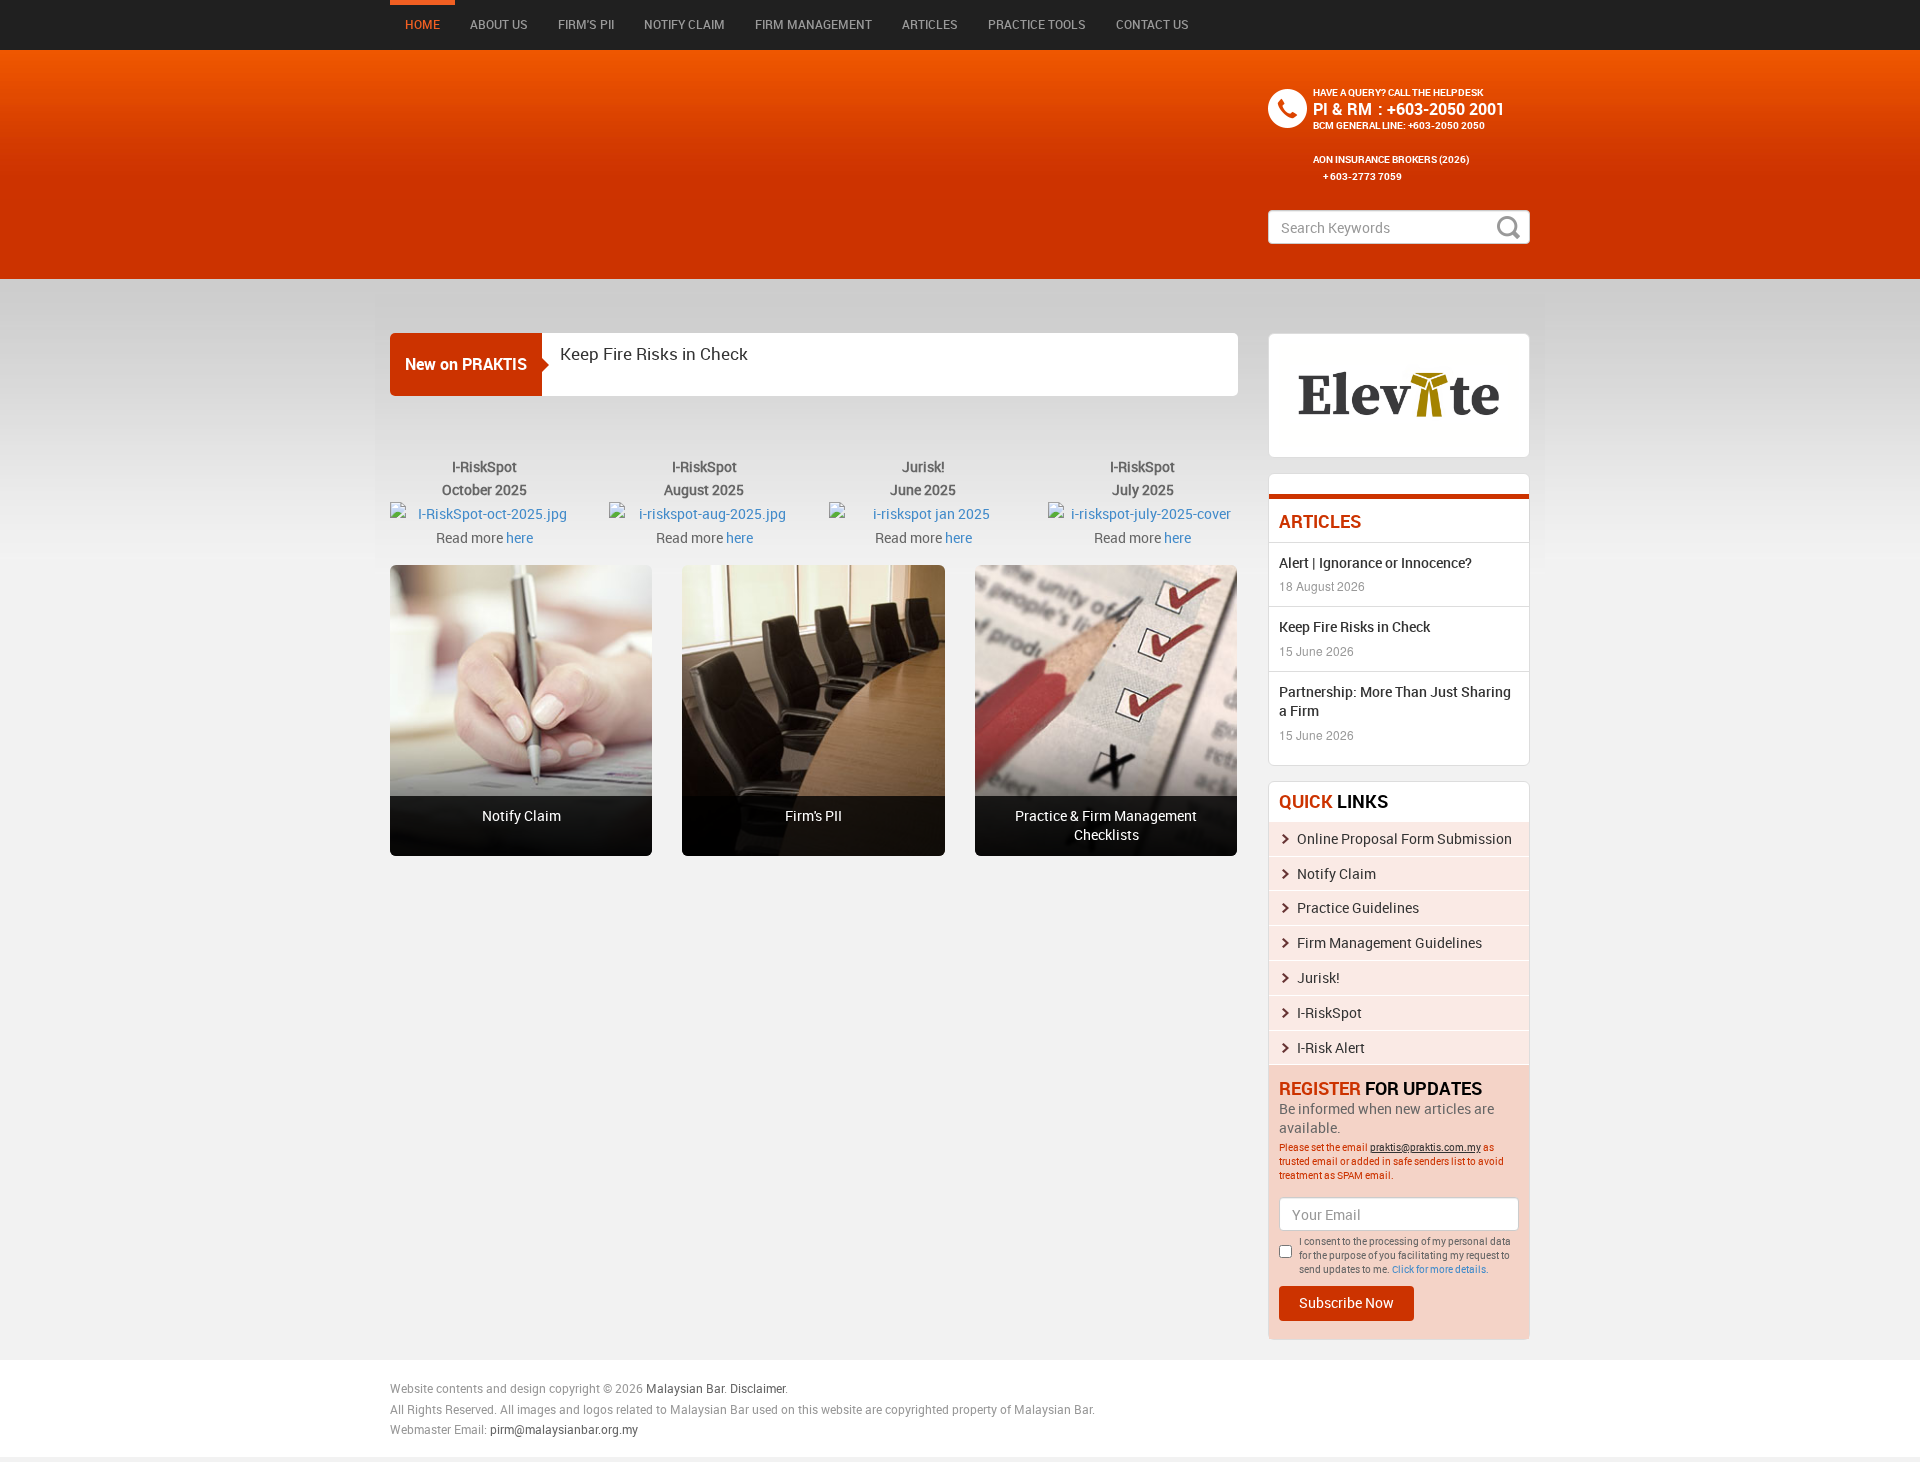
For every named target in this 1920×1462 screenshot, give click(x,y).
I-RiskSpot (1329, 1012)
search (1508, 227)
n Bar (710, 1388)
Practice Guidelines (1358, 907)
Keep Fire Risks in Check (654, 352)
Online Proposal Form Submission (1404, 838)
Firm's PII (586, 24)
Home (422, 24)
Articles (930, 24)
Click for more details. (1440, 1269)
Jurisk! (1318, 977)
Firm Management (813, 24)
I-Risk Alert (1331, 1047)
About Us (499, 24)
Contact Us (1152, 24)
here (519, 537)
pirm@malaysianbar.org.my (564, 1429)
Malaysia (669, 1388)
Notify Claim (684, 24)
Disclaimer (757, 1388)
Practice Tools (1037, 24)
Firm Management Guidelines (1389, 942)
